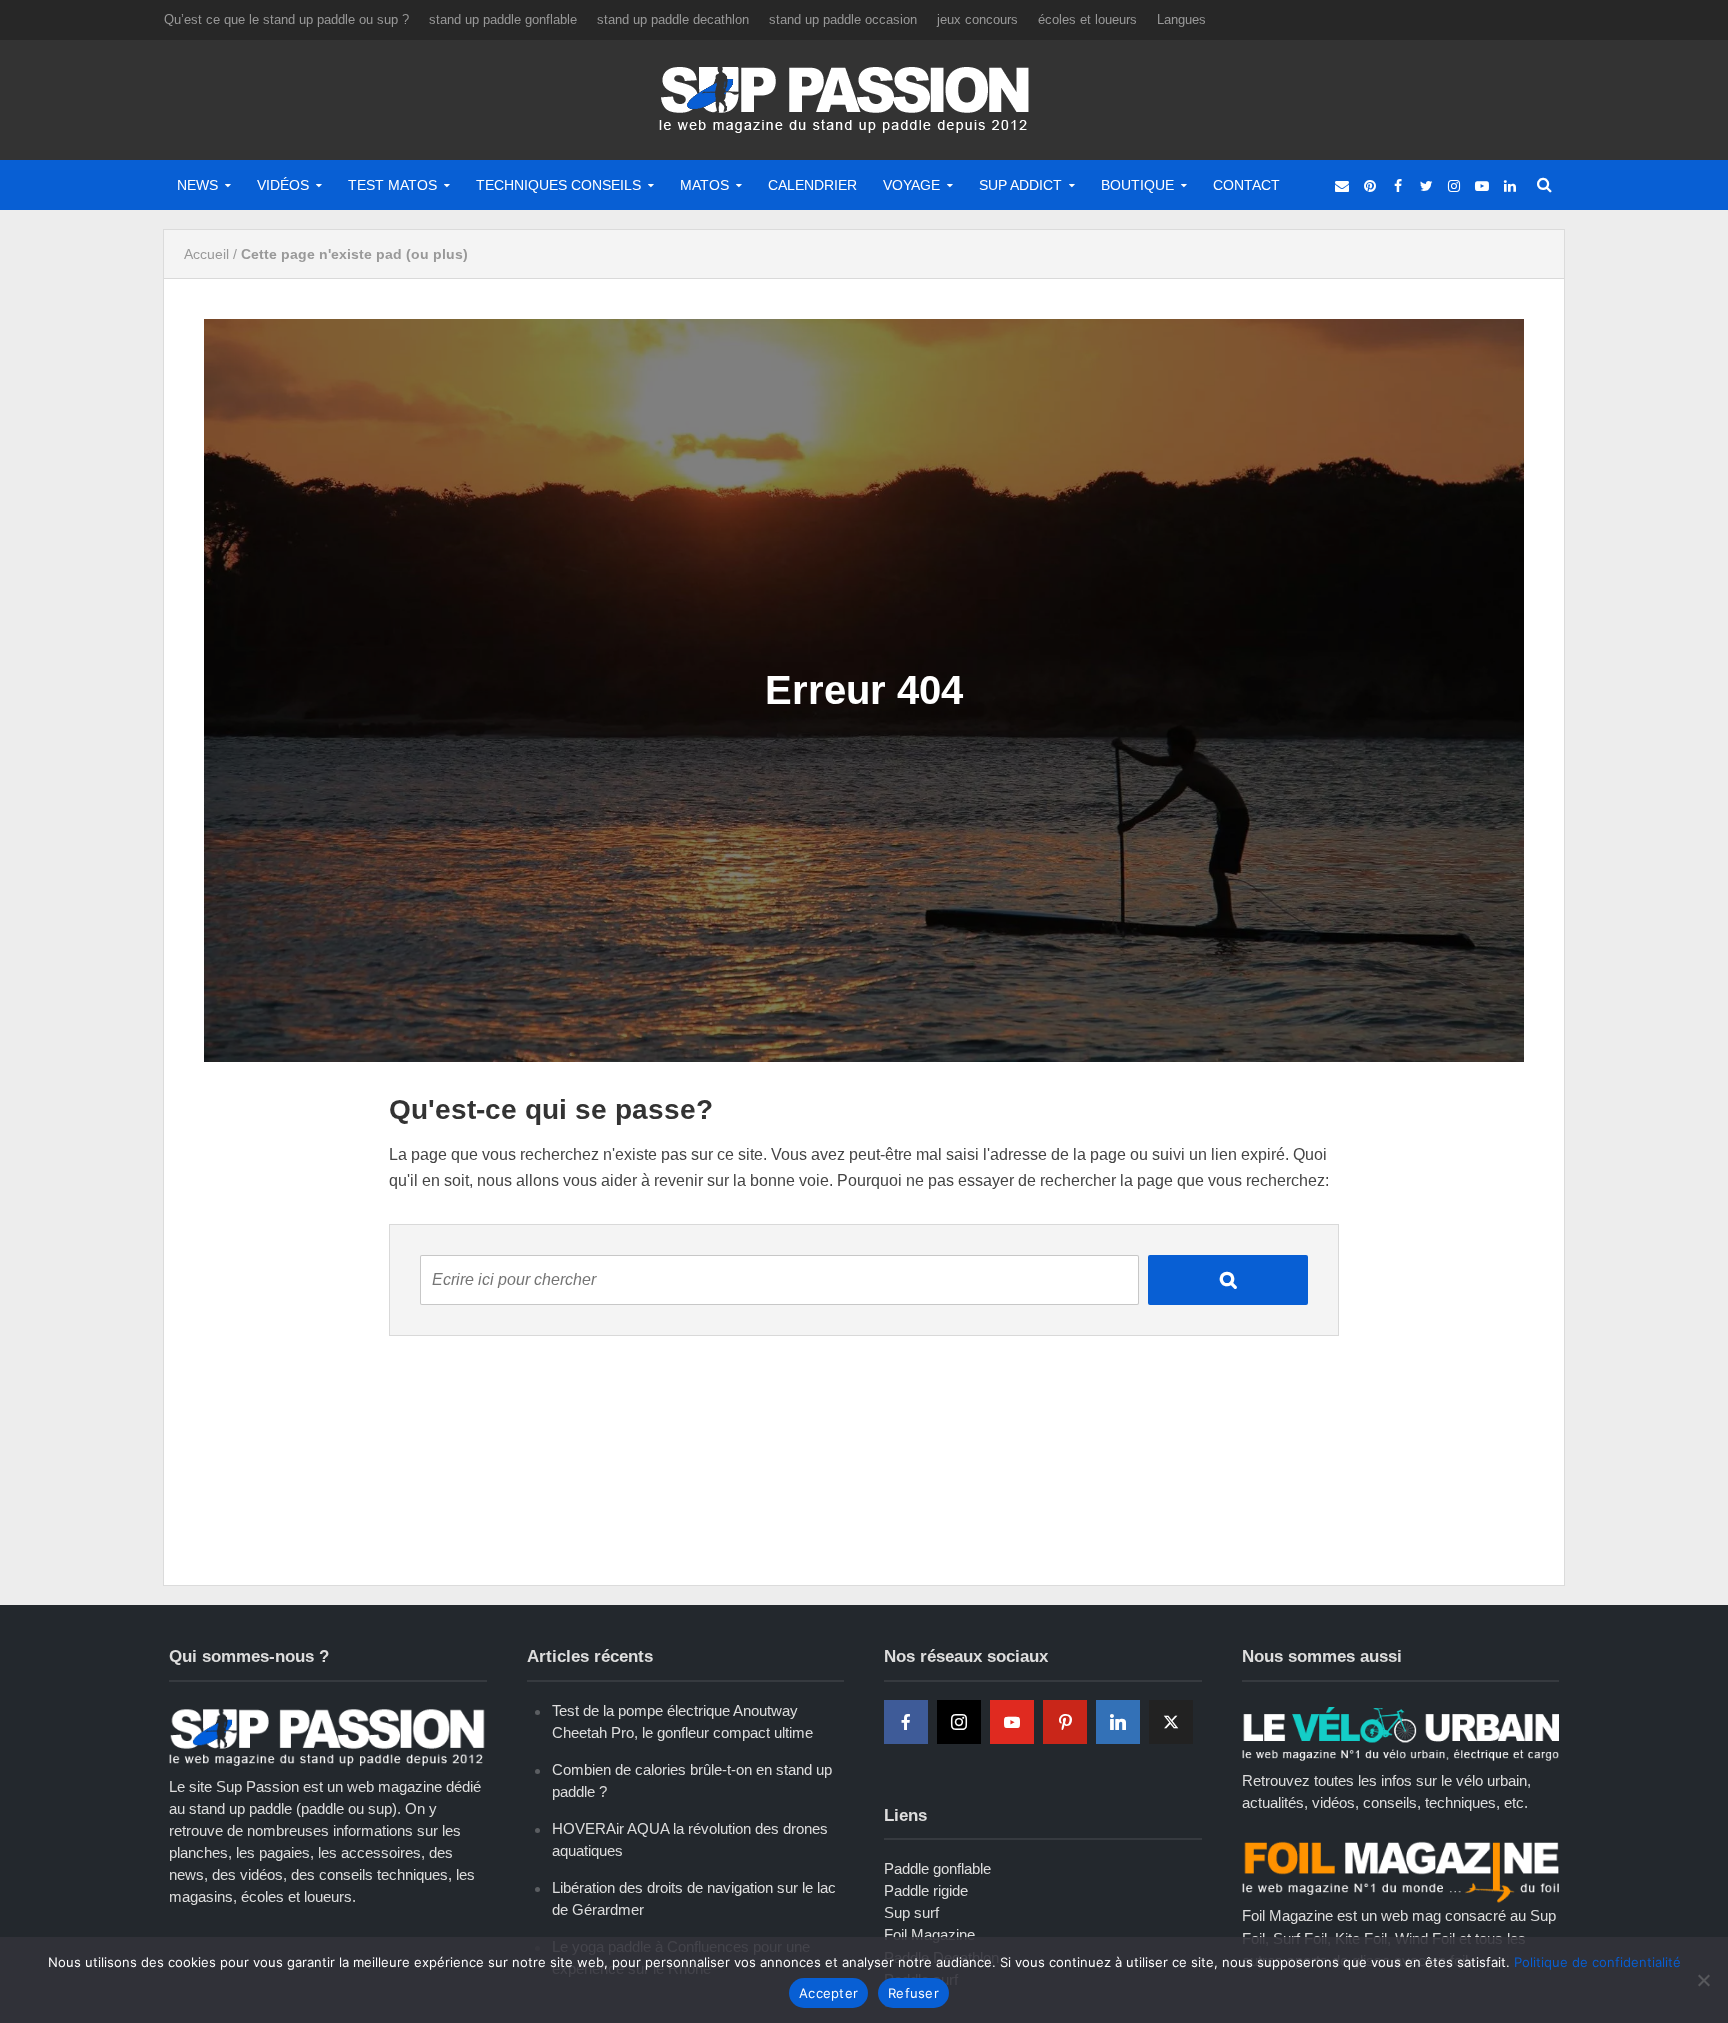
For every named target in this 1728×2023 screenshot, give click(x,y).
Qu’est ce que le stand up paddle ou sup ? (286, 19)
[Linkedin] (1118, 1722)
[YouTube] (1012, 1722)
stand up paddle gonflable (503, 19)
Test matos (392, 185)
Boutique (1137, 185)
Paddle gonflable (937, 1868)
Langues (1181, 19)
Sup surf (911, 1912)
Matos (704, 185)
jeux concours (977, 19)
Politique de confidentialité (1597, 1962)
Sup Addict (1020, 185)
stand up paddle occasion (843, 19)
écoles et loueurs (1087, 19)
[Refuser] (1703, 1980)
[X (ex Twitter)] (1171, 1722)
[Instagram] (959, 1722)
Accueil (206, 254)
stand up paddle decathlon (673, 19)
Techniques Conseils (558, 185)
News (197, 185)
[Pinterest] (1065, 1722)
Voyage (911, 185)
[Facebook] (906, 1722)
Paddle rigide (926, 1890)
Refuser (913, 1993)
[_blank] (1342, 185)
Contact (1246, 185)
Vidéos (283, 185)
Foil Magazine (929, 1934)
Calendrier (812, 185)
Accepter (828, 1993)
